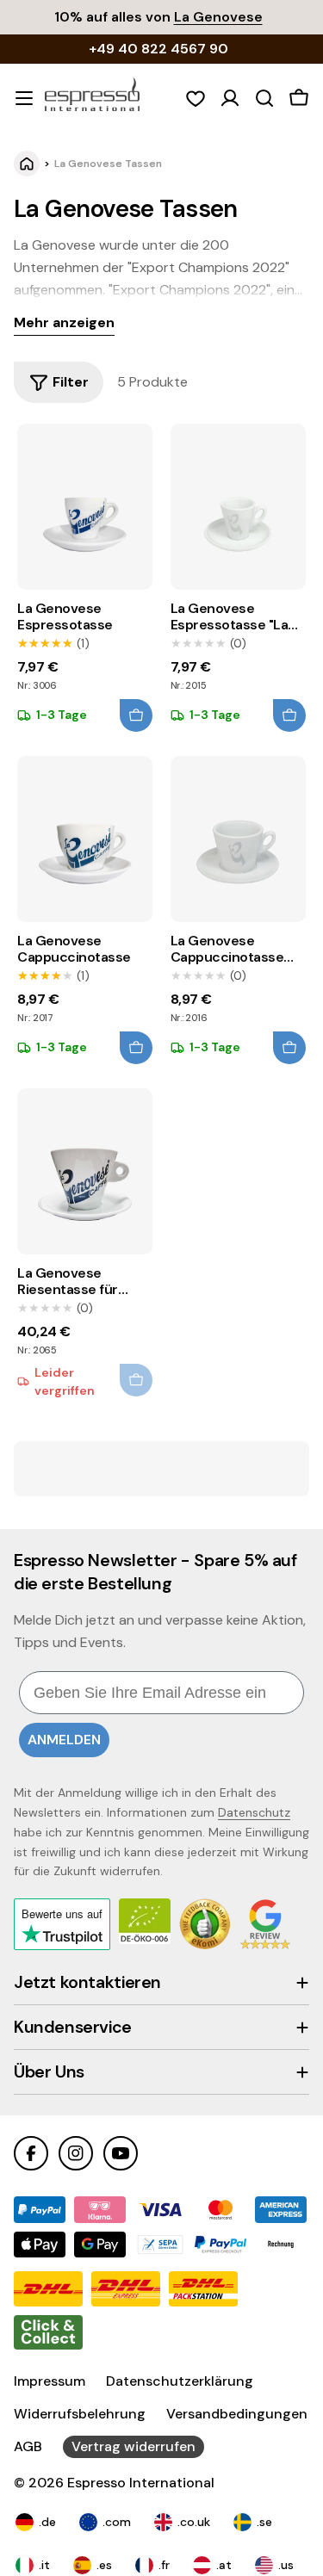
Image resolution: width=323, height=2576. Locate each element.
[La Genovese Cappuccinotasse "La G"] (238, 839)
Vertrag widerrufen (134, 2446)
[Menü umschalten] (24, 98)
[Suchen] (264, 98)
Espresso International (141, 2483)
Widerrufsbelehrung (80, 2414)
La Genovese (218, 17)
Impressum (50, 2381)
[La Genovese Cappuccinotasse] (85, 839)
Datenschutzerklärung (180, 2381)
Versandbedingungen (237, 2414)
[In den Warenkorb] (136, 715)
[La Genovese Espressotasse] (85, 507)
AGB (28, 2446)
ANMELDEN (64, 1740)
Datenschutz (254, 1812)
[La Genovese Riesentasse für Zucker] (85, 1172)
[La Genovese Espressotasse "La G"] (238, 507)
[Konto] (230, 98)
